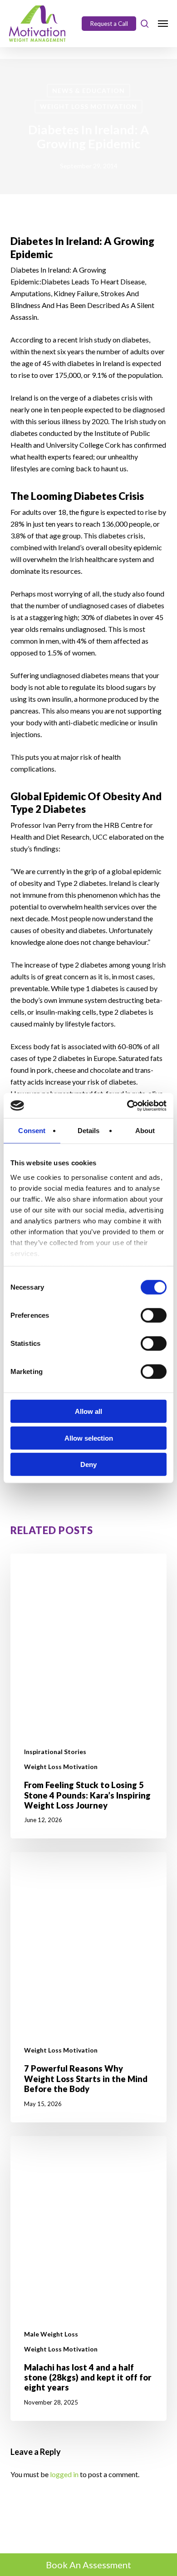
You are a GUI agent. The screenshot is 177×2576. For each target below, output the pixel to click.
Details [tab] (89, 1131)
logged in (64, 2474)
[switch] (154, 1315)
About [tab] (145, 1131)
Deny (88, 1464)
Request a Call (109, 24)
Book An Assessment (88, 2565)
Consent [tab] (32, 1131)
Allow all (88, 1411)
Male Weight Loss (51, 2334)
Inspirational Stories (55, 1752)
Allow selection (89, 1438)
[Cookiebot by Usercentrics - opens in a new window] (127, 1105)
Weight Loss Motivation (88, 106)
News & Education (88, 90)
